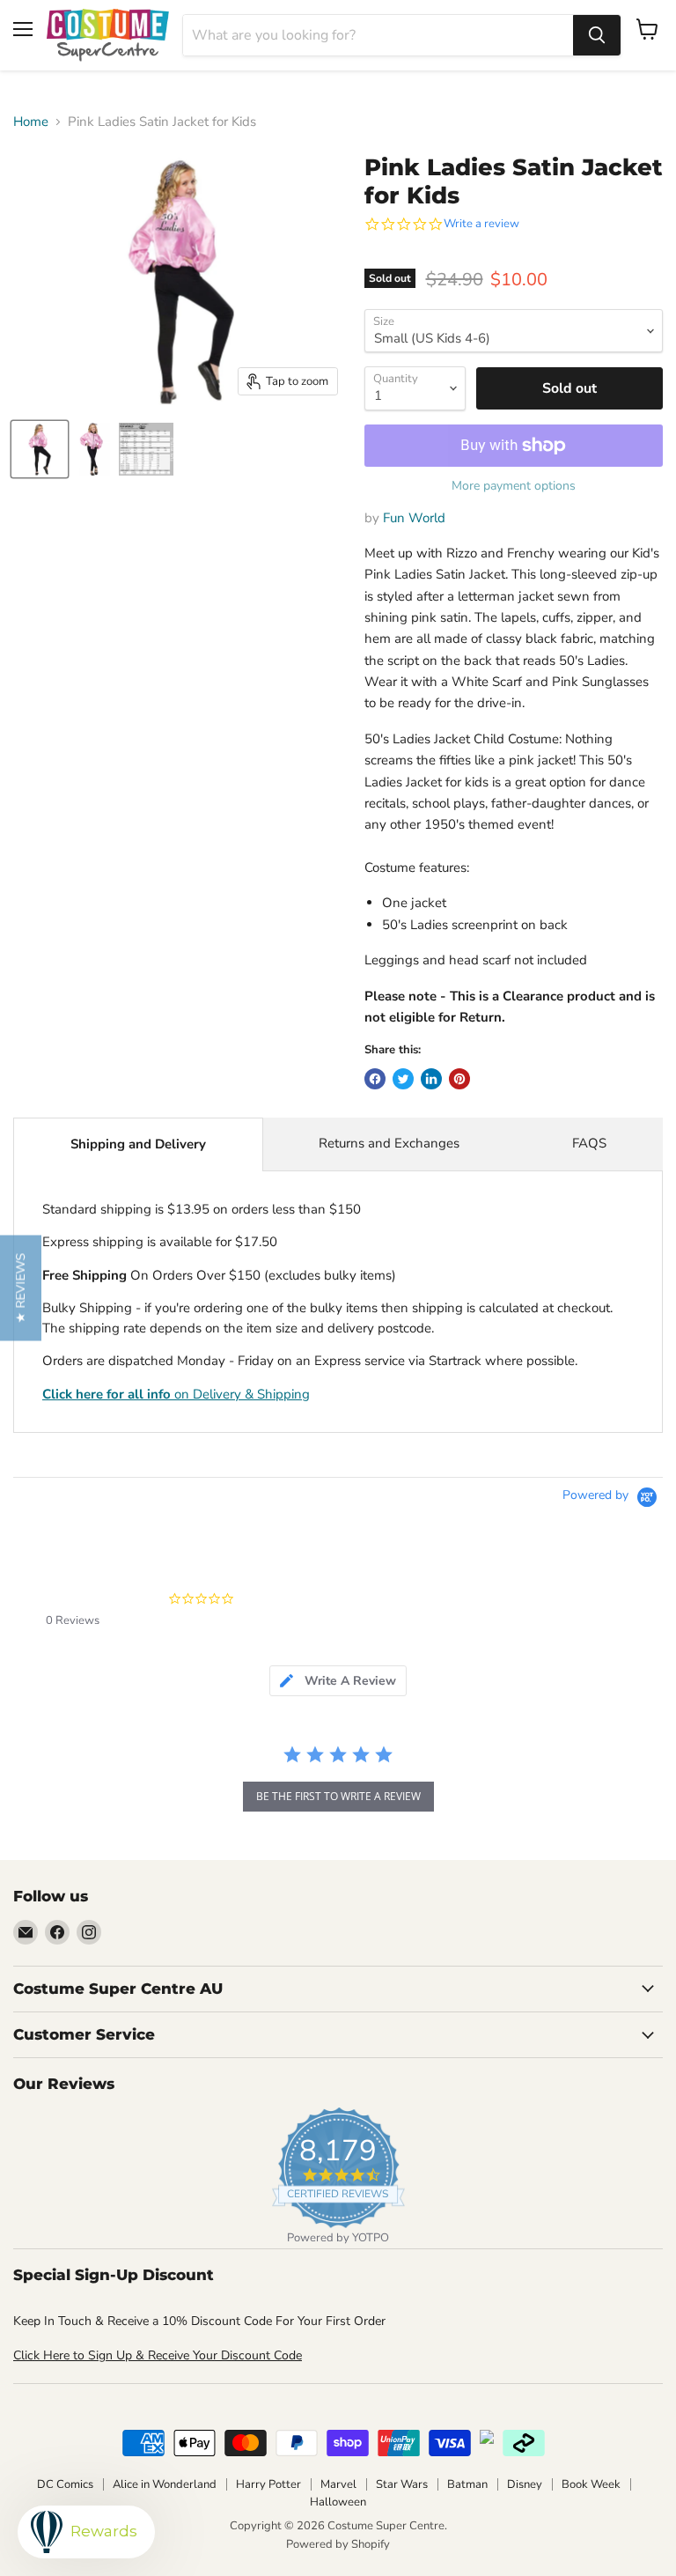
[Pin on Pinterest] (459, 1079)
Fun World (414, 518)
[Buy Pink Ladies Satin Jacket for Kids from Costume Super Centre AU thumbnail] (92, 449)
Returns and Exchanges (389, 1143)
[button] (21, 1288)
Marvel (338, 2484)
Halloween (338, 2502)
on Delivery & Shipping (176, 1394)
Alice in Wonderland (165, 2484)
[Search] (597, 35)
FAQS (589, 1143)
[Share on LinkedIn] (431, 1079)
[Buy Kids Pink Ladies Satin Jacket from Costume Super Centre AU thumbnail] (40, 449)
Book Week (591, 2484)
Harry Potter (268, 2484)
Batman (467, 2484)
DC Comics (65, 2484)
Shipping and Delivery (138, 1144)
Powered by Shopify (338, 2544)
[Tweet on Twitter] (403, 1079)
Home (31, 122)
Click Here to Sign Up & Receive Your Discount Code (158, 2355)
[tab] (338, 1681)
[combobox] (378, 35)
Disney (525, 2484)
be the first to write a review (338, 1796)
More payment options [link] (514, 486)
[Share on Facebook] (375, 1079)
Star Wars (402, 2484)
